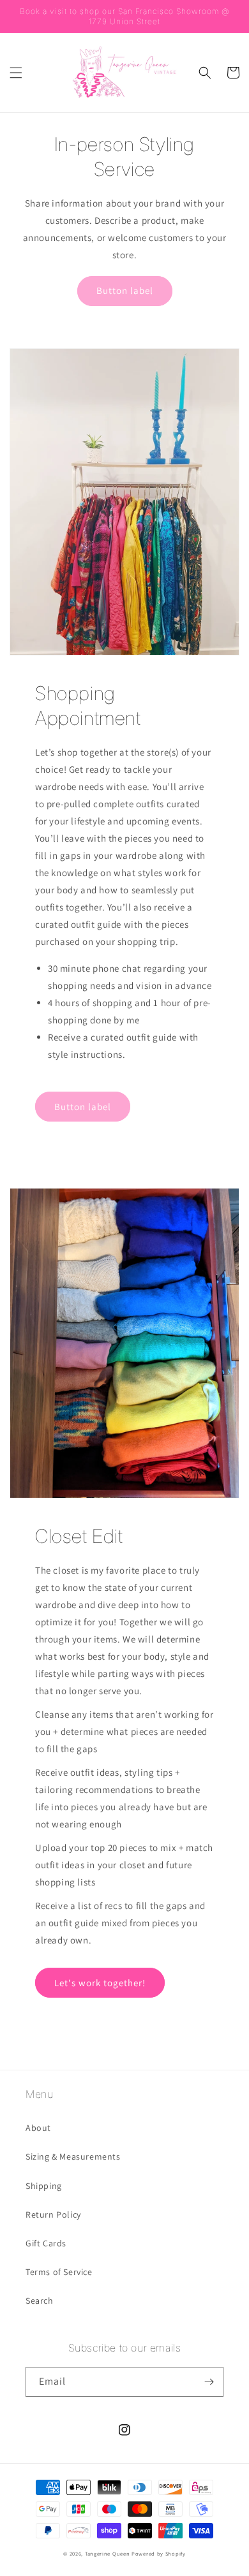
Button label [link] (125, 290)
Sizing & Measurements (73, 2156)
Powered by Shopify (159, 2553)
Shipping (44, 2186)
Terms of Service (59, 2272)
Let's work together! (100, 1983)
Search (40, 2301)
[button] (16, 73)
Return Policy (53, 2214)
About (38, 2128)
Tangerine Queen (108, 2553)
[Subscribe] (209, 2382)
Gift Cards (46, 2243)
